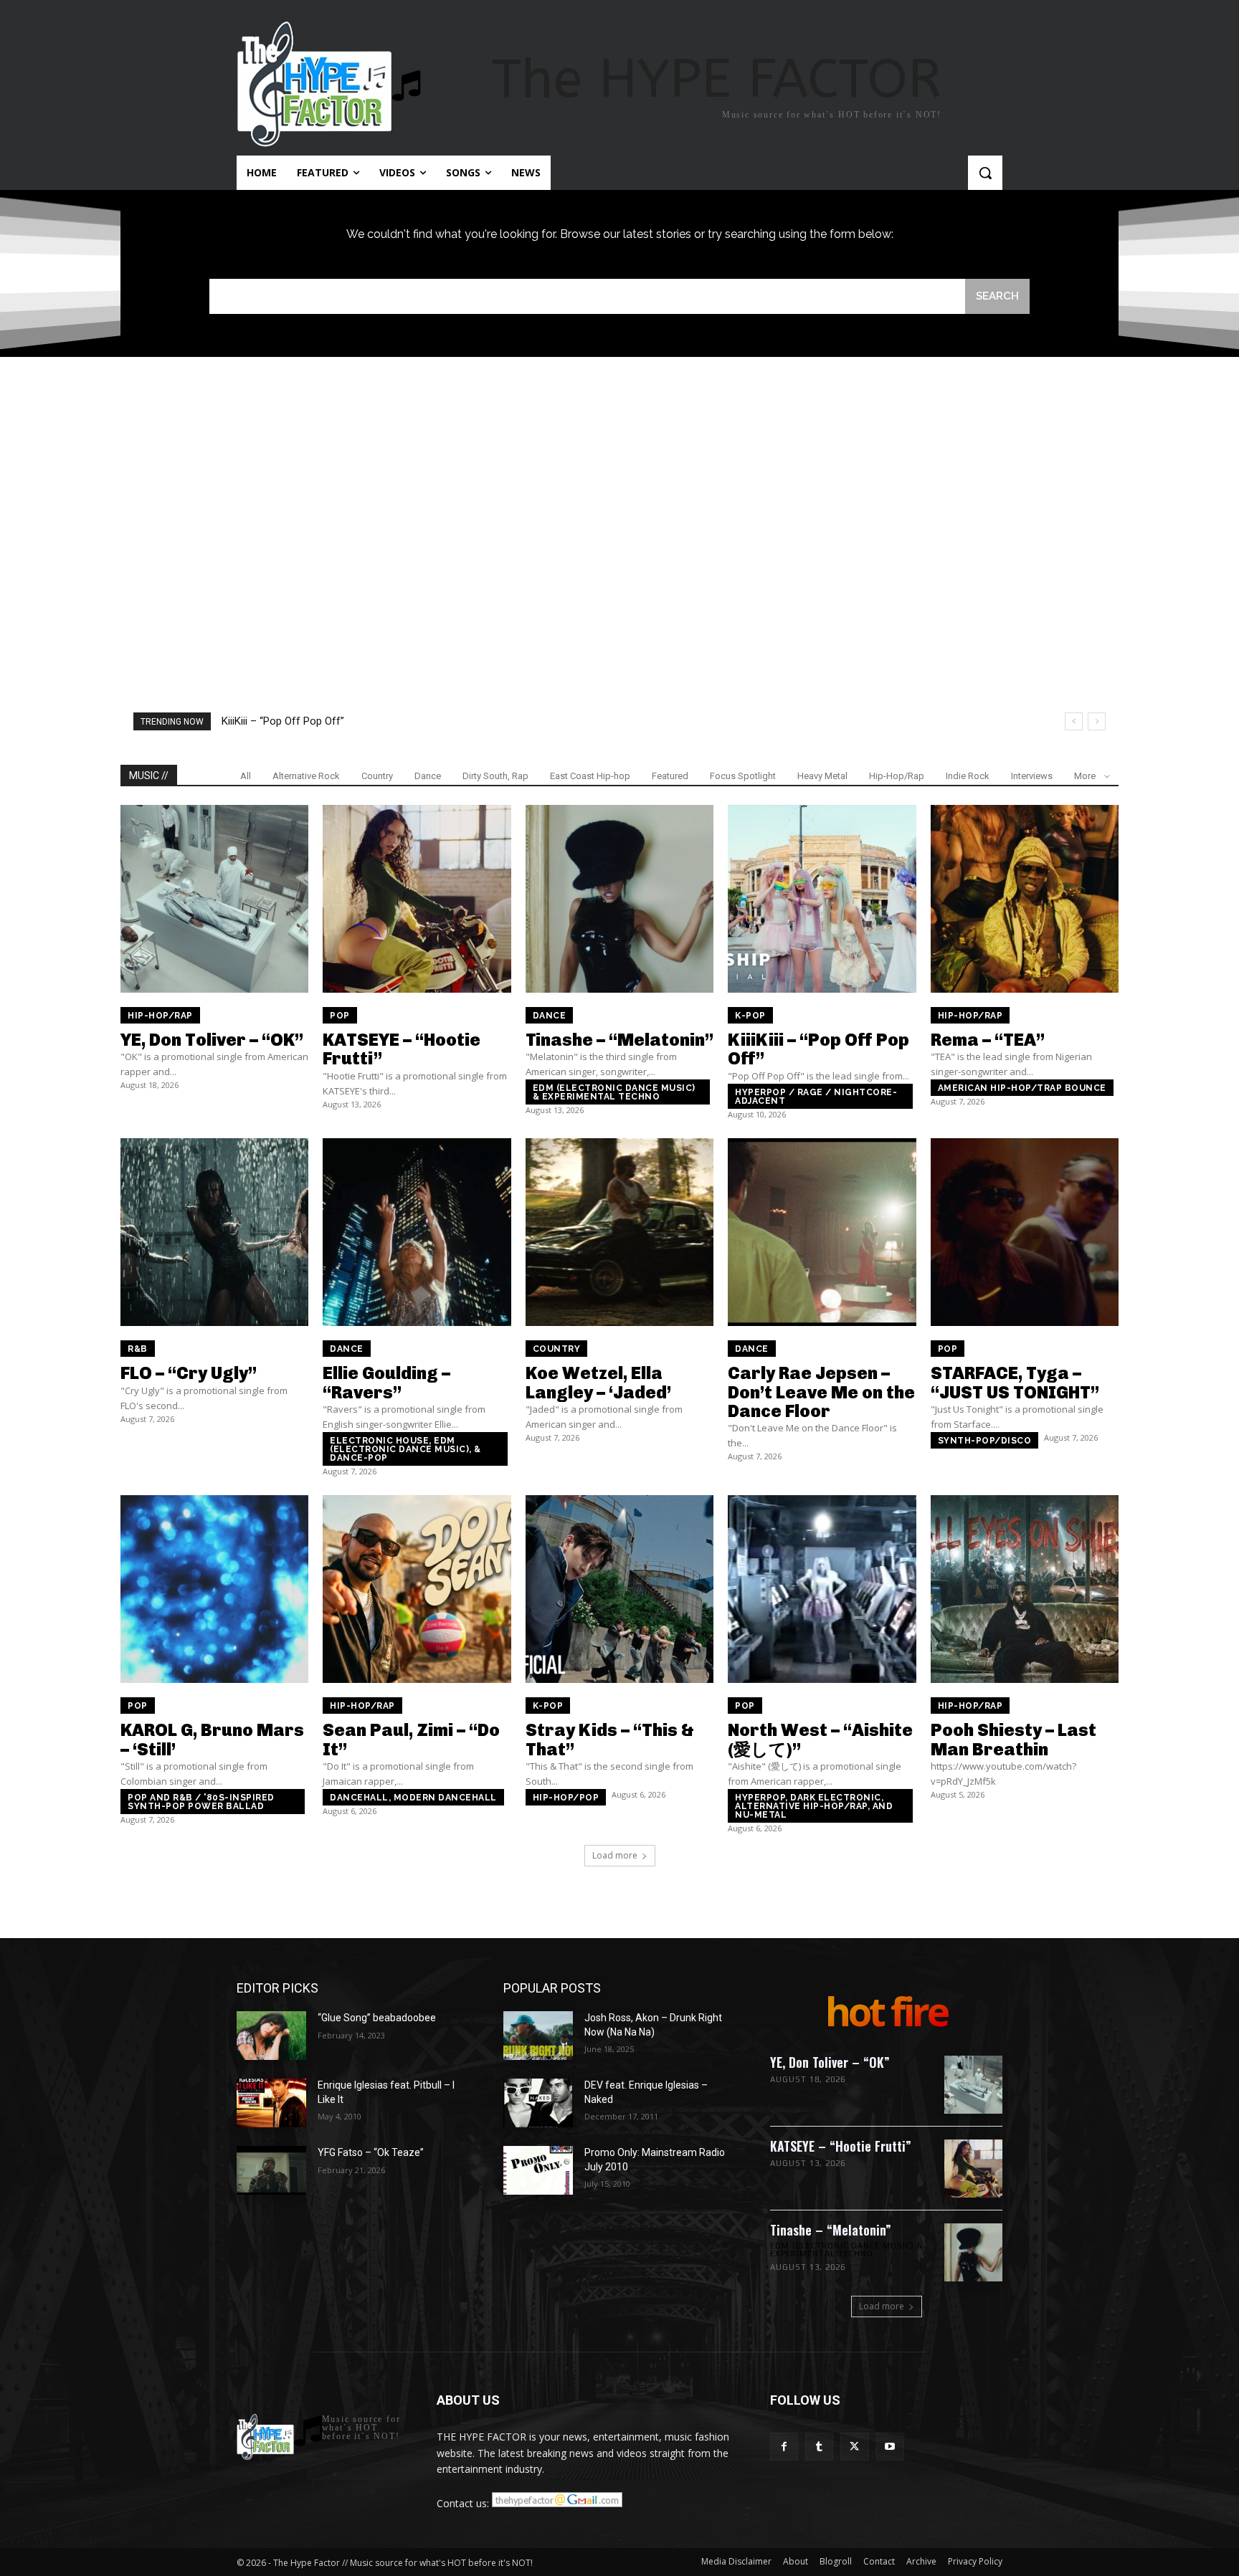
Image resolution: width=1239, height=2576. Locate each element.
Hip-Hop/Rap (897, 776)
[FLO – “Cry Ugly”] (214, 1232)
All (246, 776)
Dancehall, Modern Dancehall (413, 1798)
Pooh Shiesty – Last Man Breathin (1013, 1739)
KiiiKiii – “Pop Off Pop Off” (283, 721)
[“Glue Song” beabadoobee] (271, 2036)
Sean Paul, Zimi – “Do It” (411, 1739)
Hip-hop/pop (566, 1798)
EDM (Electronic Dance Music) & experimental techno (614, 1092)
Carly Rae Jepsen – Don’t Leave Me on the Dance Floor (821, 1392)
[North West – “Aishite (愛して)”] (822, 1589)
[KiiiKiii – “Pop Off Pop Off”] (822, 899)
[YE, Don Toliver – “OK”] (214, 899)
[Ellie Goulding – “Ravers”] (417, 1232)
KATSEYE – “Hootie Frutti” (402, 1049)
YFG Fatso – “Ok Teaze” (371, 2152)
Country (377, 776)
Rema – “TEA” (988, 1040)
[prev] (1074, 721)
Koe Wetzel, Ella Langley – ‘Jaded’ (598, 1382)
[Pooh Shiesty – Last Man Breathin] (1025, 1589)
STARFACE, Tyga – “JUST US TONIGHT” (1015, 1382)
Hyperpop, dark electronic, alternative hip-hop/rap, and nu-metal (814, 1806)
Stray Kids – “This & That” (610, 1739)
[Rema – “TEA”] (1025, 899)
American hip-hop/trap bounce (1022, 1088)
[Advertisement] (619, 500)
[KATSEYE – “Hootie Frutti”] (417, 899)
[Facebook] (784, 2447)
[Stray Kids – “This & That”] (619, 1589)
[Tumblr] (819, 2447)
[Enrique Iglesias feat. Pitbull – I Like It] (271, 2103)
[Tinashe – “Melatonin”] (619, 899)
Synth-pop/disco (985, 1441)
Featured (670, 776)
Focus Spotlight (743, 776)
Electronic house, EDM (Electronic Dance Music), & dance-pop (405, 1449)
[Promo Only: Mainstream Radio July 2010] (538, 2170)
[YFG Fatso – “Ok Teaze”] (271, 2170)
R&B (138, 1349)
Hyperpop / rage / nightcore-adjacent (816, 1097)
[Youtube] (890, 2447)
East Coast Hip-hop (590, 776)
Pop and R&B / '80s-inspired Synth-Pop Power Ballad (201, 1802)
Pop (340, 1016)
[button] (985, 173)
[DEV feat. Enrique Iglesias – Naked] (538, 2103)
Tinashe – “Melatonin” (619, 1040)
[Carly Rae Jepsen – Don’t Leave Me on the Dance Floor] (822, 1232)
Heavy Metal (822, 776)
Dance (428, 776)
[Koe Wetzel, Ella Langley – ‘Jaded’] (619, 1232)
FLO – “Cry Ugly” (189, 1373)
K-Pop (750, 1016)
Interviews (1032, 776)
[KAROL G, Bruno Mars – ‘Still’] (214, 1589)
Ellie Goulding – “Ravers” (386, 1382)
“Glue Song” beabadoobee (377, 2018)
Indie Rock (968, 776)
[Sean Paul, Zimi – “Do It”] (417, 1589)
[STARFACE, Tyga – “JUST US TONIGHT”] (1025, 1232)
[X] (854, 2447)
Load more (615, 1855)
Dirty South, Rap (495, 776)
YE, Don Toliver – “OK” (212, 1040)
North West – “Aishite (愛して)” (820, 1739)
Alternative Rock (306, 776)
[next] (1097, 721)
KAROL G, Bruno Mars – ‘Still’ (212, 1739)
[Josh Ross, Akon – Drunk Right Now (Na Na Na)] (538, 2036)
